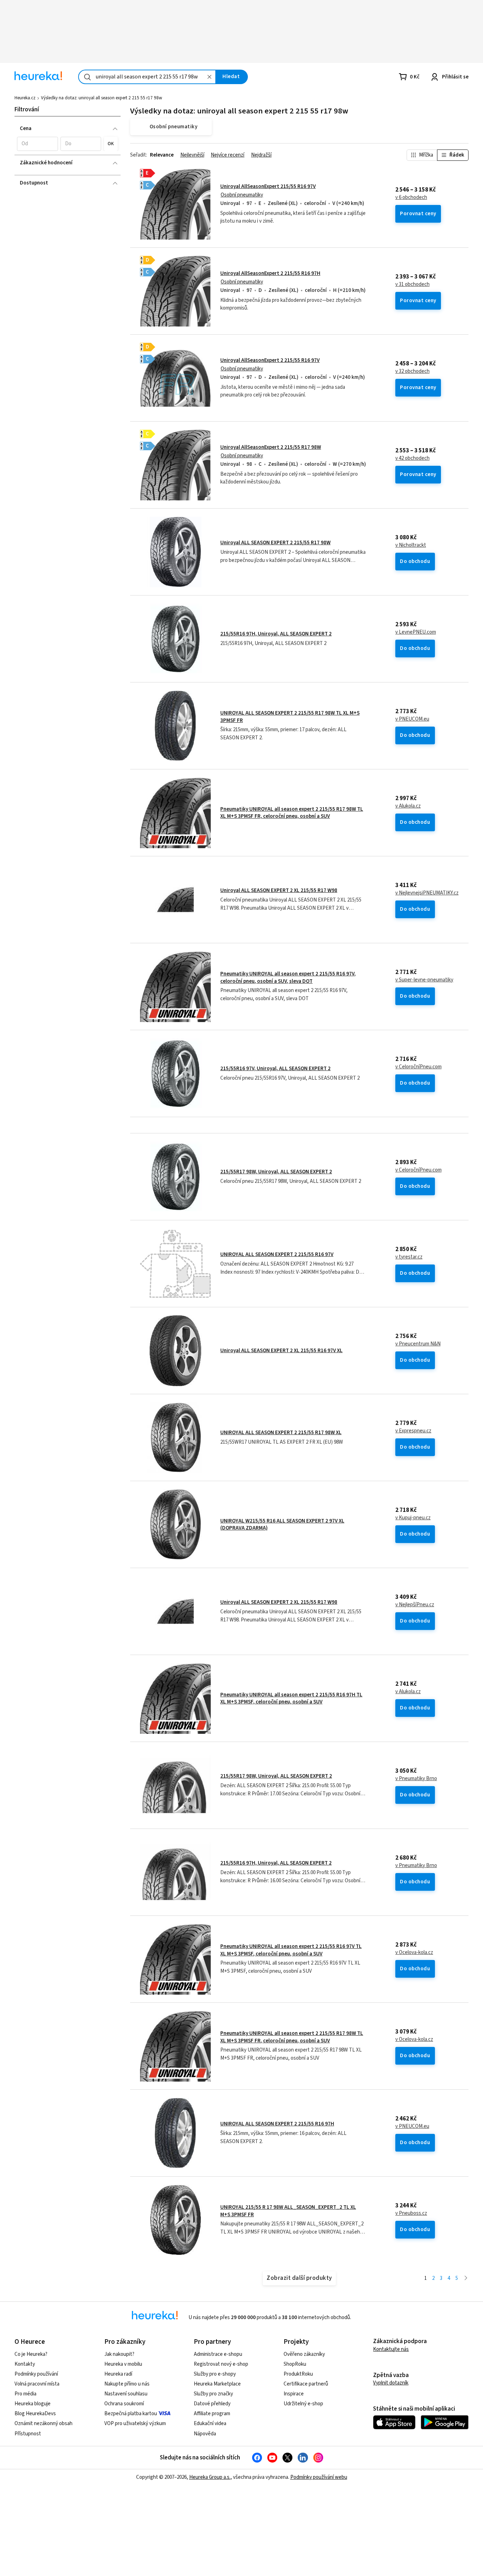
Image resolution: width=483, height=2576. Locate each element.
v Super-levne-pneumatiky (424, 980)
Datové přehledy (212, 2404)
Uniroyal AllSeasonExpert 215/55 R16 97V (268, 186)
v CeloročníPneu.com (418, 1067)
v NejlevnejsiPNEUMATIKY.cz (427, 893)
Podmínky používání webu (319, 2477)
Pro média (25, 2394)
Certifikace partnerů (306, 2384)
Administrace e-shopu (218, 2354)
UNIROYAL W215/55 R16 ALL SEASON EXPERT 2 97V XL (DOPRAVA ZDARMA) (282, 1524)
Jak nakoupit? (119, 2354)
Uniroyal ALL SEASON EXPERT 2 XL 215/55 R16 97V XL (281, 1351)
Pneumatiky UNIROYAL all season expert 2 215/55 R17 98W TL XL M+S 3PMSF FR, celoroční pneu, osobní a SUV (292, 813)
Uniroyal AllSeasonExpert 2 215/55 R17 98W (271, 447)
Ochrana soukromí (124, 2404)
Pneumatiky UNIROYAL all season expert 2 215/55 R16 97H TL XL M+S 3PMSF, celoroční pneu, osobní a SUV (291, 1698)
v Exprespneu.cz (413, 1431)
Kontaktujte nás (391, 2349)
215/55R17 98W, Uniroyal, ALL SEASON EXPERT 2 (276, 1172)
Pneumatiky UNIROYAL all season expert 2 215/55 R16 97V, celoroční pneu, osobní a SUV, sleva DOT (288, 977)
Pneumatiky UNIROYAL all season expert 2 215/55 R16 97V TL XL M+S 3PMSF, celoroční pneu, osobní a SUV (291, 1950)
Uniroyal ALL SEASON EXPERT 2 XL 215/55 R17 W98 (279, 890)
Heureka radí (118, 2374)
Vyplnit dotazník (391, 2383)
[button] (37, 144)
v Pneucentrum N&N (418, 1344)
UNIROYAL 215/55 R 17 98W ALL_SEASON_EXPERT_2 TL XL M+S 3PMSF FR (288, 2211)
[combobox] (147, 77)
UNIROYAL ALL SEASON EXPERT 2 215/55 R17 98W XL (281, 1433)
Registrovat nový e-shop (221, 2364)
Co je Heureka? (31, 2354)
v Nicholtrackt (411, 545)
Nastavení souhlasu (126, 2394)
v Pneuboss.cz (411, 2213)
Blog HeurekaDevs (35, 2414)
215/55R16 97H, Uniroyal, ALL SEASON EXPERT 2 (276, 634)
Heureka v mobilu (123, 2364)
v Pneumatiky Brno (416, 1779)
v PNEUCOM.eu (412, 719)
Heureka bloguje (33, 2404)
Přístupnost (28, 2434)
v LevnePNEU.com (416, 632)
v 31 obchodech (412, 284)
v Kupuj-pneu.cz (413, 1518)
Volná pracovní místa (37, 2384)
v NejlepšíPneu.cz (415, 1605)
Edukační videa (210, 2424)
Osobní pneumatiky (242, 195)
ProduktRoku (298, 2374)
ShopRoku (295, 2364)
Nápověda (205, 2434)
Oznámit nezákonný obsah (43, 2424)
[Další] (466, 2279)
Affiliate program (212, 2414)
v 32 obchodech (412, 371)
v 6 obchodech (411, 198)
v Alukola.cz (408, 806)
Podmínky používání (36, 2374)
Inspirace (294, 2394)
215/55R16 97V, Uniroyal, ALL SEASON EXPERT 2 (275, 1069)
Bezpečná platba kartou (131, 2414)
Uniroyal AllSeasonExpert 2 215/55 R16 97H (270, 273)
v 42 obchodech (412, 458)
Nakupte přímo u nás (127, 2384)
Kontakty (25, 2364)
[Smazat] (209, 77)
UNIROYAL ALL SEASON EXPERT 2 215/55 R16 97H (277, 2124)
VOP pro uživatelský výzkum (135, 2424)
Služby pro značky (213, 2394)
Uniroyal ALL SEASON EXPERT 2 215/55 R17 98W (275, 543)
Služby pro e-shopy (215, 2374)
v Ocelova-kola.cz (414, 1953)
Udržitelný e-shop (303, 2404)
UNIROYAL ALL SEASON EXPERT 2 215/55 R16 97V (277, 1254)
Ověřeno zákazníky (304, 2354)
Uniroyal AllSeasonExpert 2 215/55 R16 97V (270, 360)
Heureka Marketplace (217, 2384)
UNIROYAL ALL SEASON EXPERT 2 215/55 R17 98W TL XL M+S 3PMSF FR (290, 717)
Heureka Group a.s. (210, 2477)
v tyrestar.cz (409, 1257)
